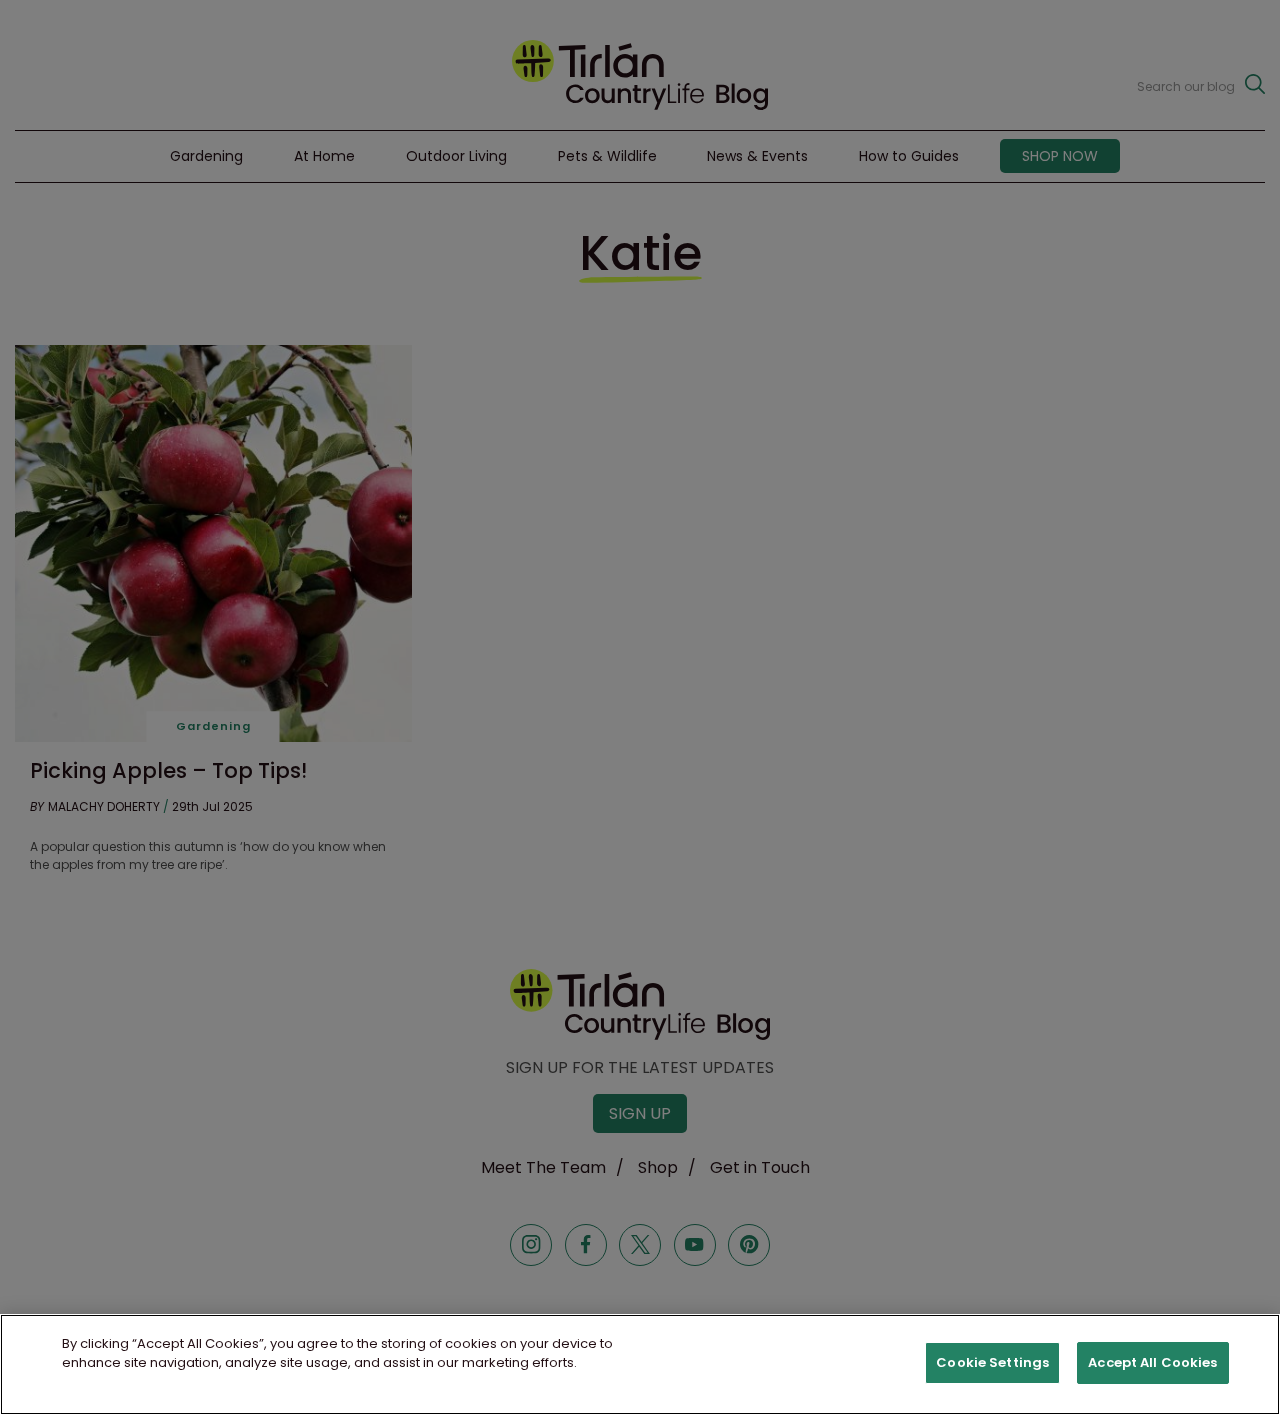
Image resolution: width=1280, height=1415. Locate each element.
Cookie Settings (992, 1362)
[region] (640, 1364)
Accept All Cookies (1152, 1362)
